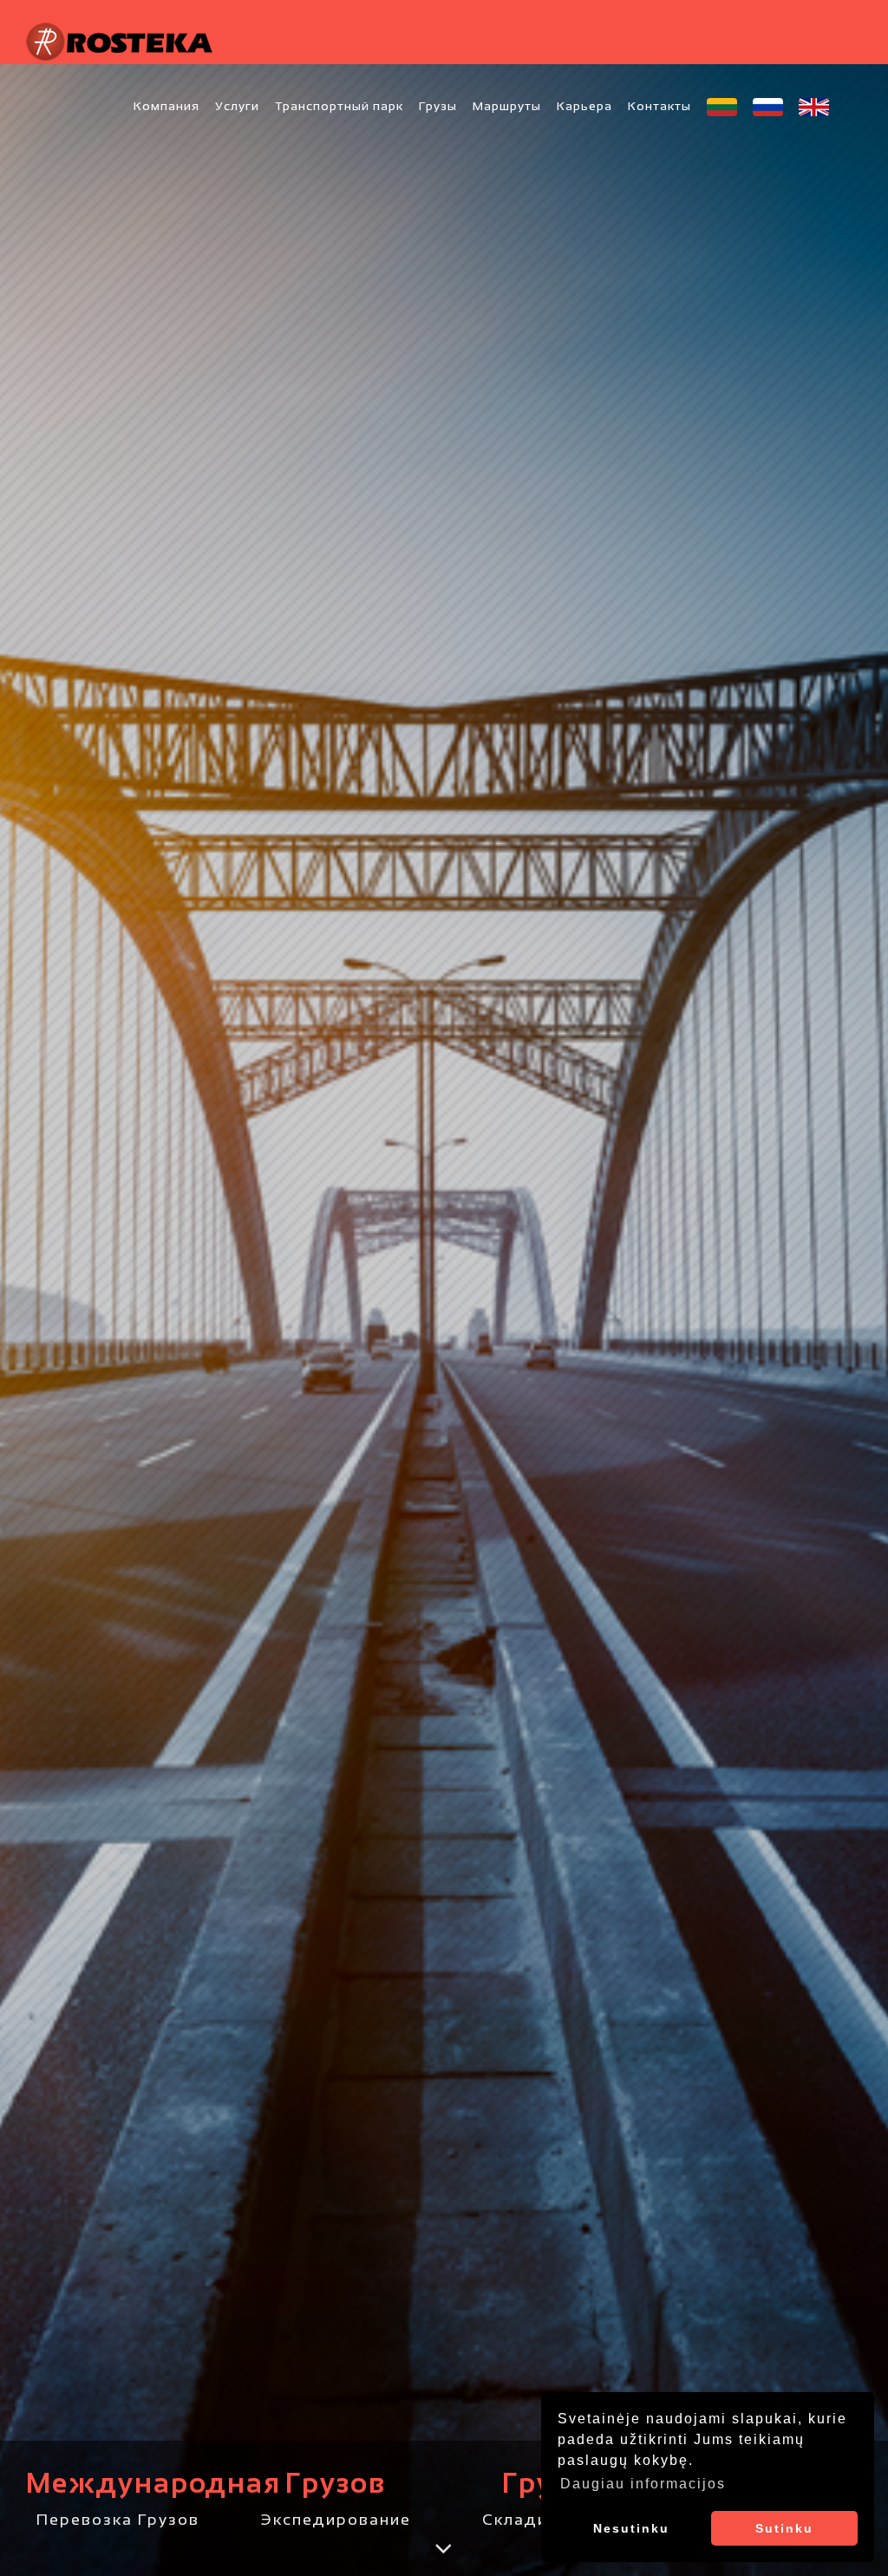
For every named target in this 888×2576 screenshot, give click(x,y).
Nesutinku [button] (631, 2528)
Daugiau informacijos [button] (643, 2484)
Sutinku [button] (784, 2528)
